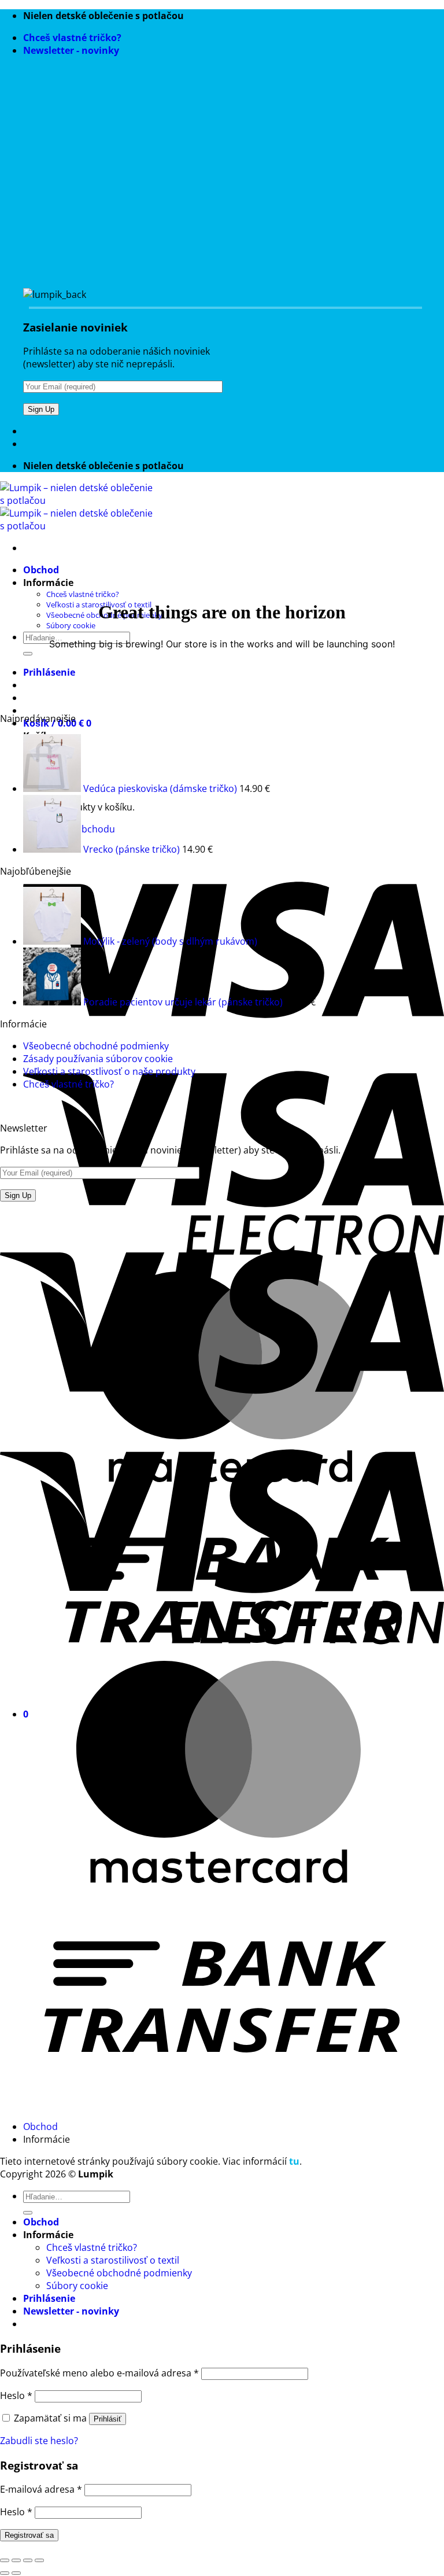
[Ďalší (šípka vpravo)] (16, 2573)
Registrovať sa (29, 2535)
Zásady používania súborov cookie (98, 1059)
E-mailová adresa (41, 2489)
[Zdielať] (28, 2560)
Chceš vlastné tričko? (72, 38)
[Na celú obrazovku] (16, 2560)
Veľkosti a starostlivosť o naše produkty (109, 1071)
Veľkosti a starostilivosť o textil (113, 2260)
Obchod (41, 570)
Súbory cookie (71, 625)
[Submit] (28, 654)
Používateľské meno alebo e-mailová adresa (99, 2373)
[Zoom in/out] (5, 2560)
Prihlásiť (108, 2419)
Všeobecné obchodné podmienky (96, 1046)
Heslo (16, 2396)
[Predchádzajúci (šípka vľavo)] (5, 2573)
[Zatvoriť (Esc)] (39, 2560)
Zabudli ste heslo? (39, 2441)
